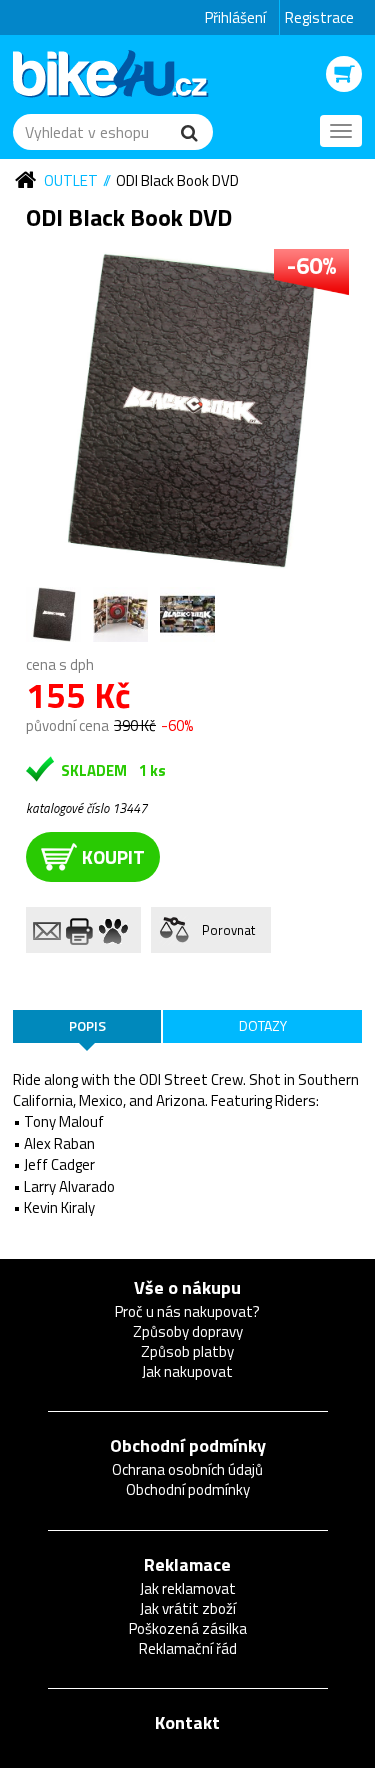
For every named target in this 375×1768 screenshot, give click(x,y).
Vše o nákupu (187, 1287)
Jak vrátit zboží (188, 1608)
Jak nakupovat (187, 1371)
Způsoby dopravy (188, 1331)
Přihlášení (235, 17)
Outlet (71, 180)
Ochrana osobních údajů (187, 1469)
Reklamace (187, 1564)
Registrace (319, 17)
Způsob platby (187, 1351)
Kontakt (187, 1722)
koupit (113, 856)
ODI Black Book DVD (177, 180)
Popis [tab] (87, 1025)
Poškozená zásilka (188, 1628)
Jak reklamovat (188, 1588)
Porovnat (228, 930)
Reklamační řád (188, 1648)
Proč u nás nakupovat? (187, 1311)
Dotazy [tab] (263, 1025)
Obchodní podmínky (188, 1445)
